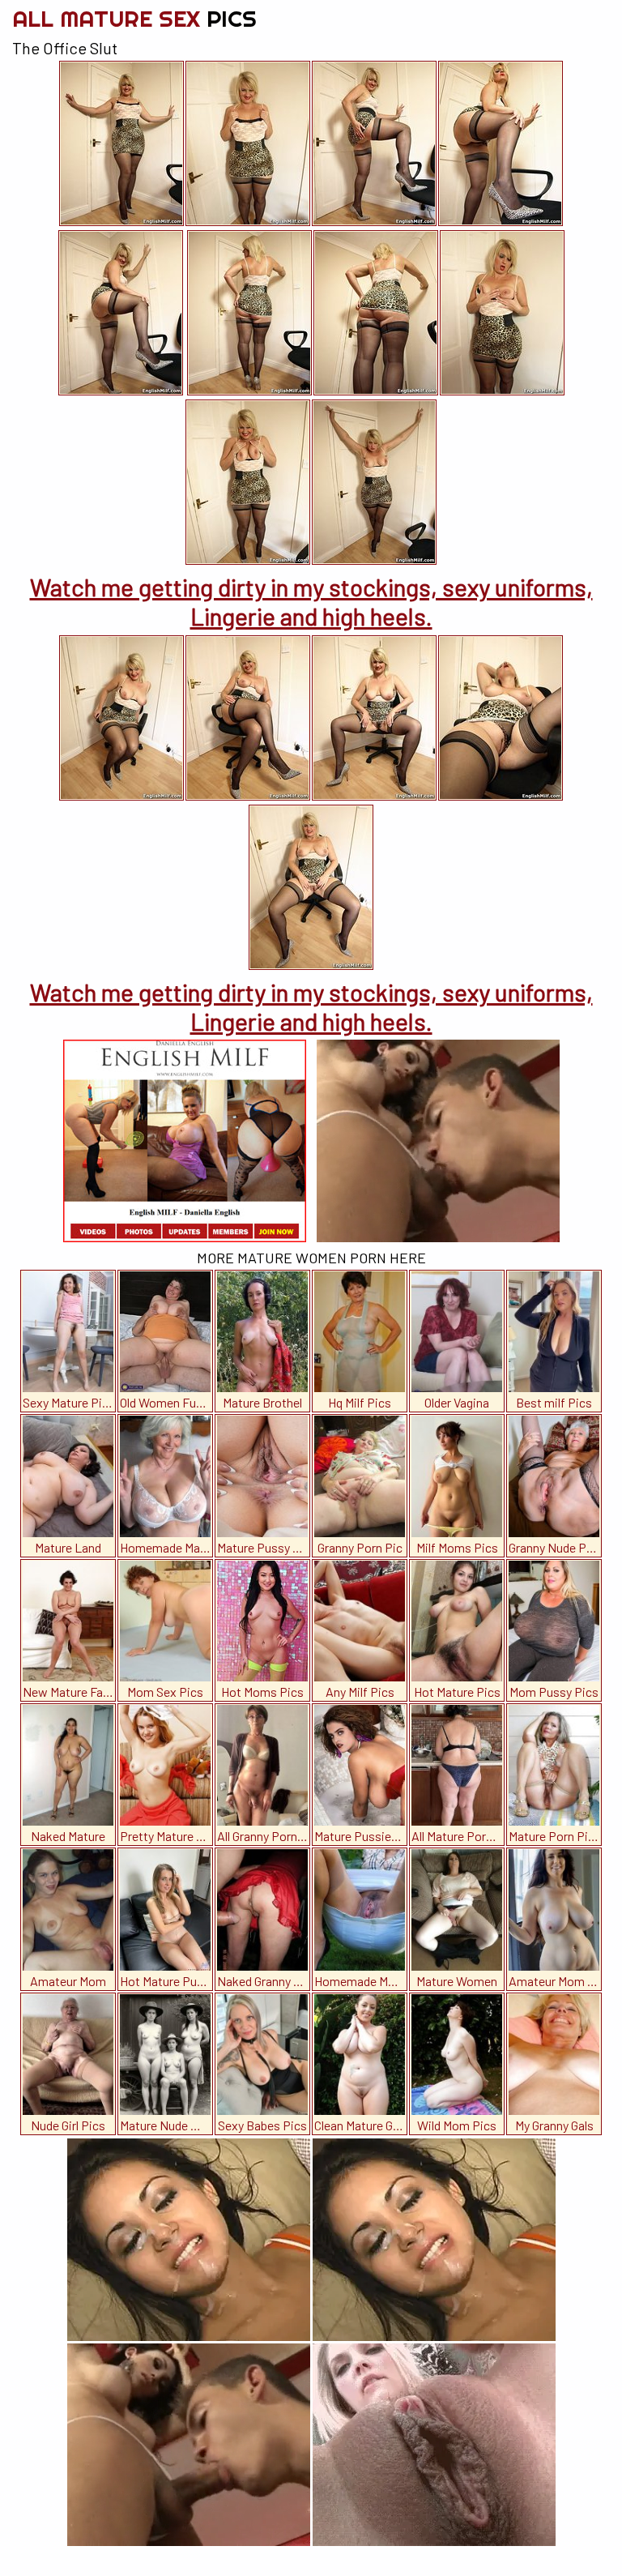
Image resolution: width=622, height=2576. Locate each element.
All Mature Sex (134, 18)
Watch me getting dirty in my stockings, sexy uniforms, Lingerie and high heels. (311, 601)
